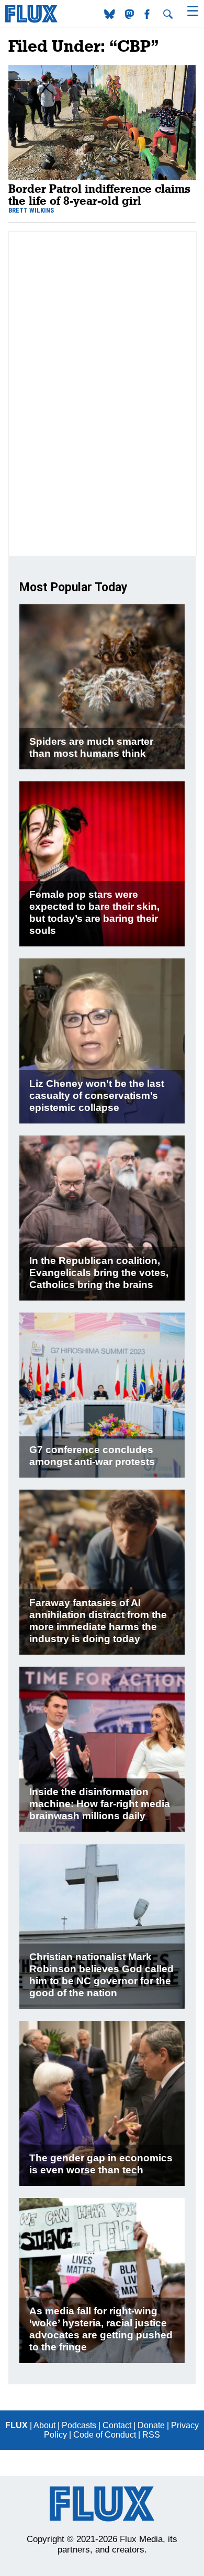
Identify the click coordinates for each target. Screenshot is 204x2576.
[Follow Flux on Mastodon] (111, 16)
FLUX (16, 2425)
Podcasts (79, 2425)
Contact (117, 2425)
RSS (151, 2435)
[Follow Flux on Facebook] (148, 16)
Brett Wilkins (31, 210)
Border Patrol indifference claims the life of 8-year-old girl (99, 194)
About (44, 2425)
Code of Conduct (105, 2435)
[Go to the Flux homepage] (31, 20)
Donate (151, 2425)
